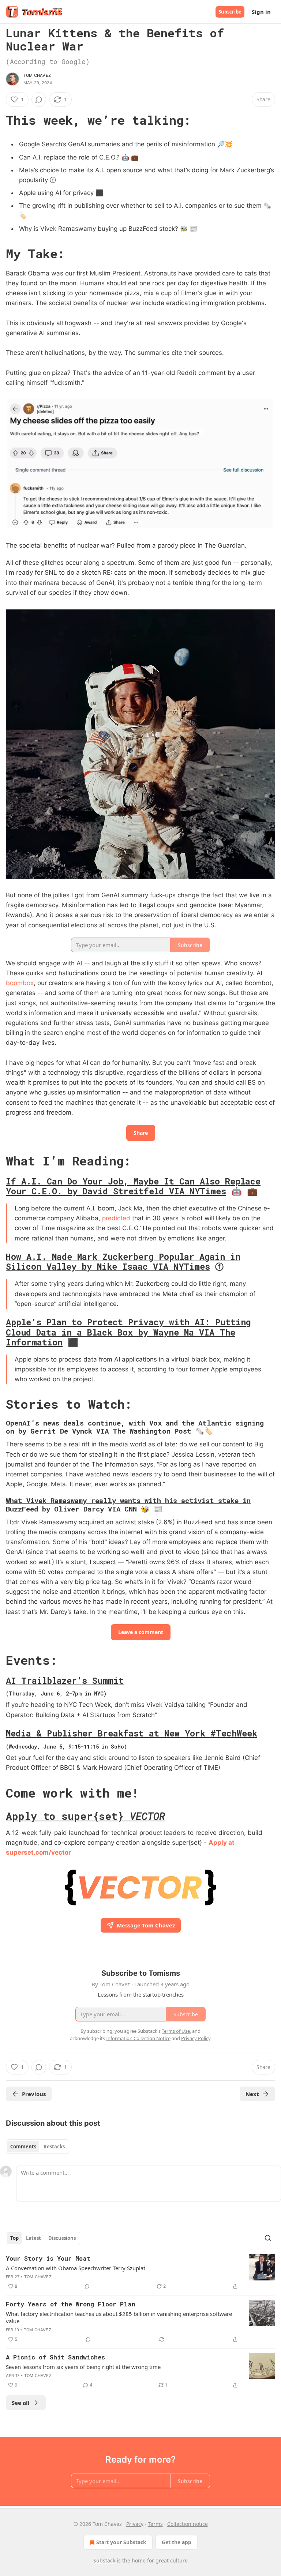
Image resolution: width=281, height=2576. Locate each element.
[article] (140, 2272)
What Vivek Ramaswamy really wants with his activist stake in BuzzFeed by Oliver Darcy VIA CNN (128, 1504)
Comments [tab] (23, 2147)
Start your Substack (121, 2542)
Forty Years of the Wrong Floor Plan (71, 2304)
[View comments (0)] (39, 99)
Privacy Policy (196, 2038)
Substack (104, 2560)
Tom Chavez (37, 75)
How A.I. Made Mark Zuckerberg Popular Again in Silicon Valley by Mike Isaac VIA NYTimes (123, 1261)
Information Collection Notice (138, 2038)
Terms (155, 2524)
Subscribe (230, 12)
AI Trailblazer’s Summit (65, 1681)
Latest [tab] (33, 2238)
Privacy (135, 2524)
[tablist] (38, 2147)
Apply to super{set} (68, 1816)
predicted (116, 1218)
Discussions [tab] (62, 2238)
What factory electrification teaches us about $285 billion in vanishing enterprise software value (119, 2317)
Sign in (261, 12)
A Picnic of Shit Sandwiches (55, 2357)
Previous (34, 2094)
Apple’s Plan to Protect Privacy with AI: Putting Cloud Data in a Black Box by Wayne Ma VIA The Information (128, 1332)
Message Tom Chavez (146, 1925)
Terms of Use (176, 2031)
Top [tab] (14, 2238)
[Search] (268, 2238)
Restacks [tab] (54, 2147)
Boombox (20, 983)
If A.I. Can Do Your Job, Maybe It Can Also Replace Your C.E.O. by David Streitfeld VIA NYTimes (133, 1186)
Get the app (177, 2542)
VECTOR (147, 1816)
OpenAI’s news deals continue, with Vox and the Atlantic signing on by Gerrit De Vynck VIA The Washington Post (135, 1427)
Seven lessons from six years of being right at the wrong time (83, 2367)
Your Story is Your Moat (48, 2258)
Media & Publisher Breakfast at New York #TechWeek (132, 1733)
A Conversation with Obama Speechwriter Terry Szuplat (76, 2268)
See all (21, 2403)
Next (252, 2094)
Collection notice (188, 2524)
